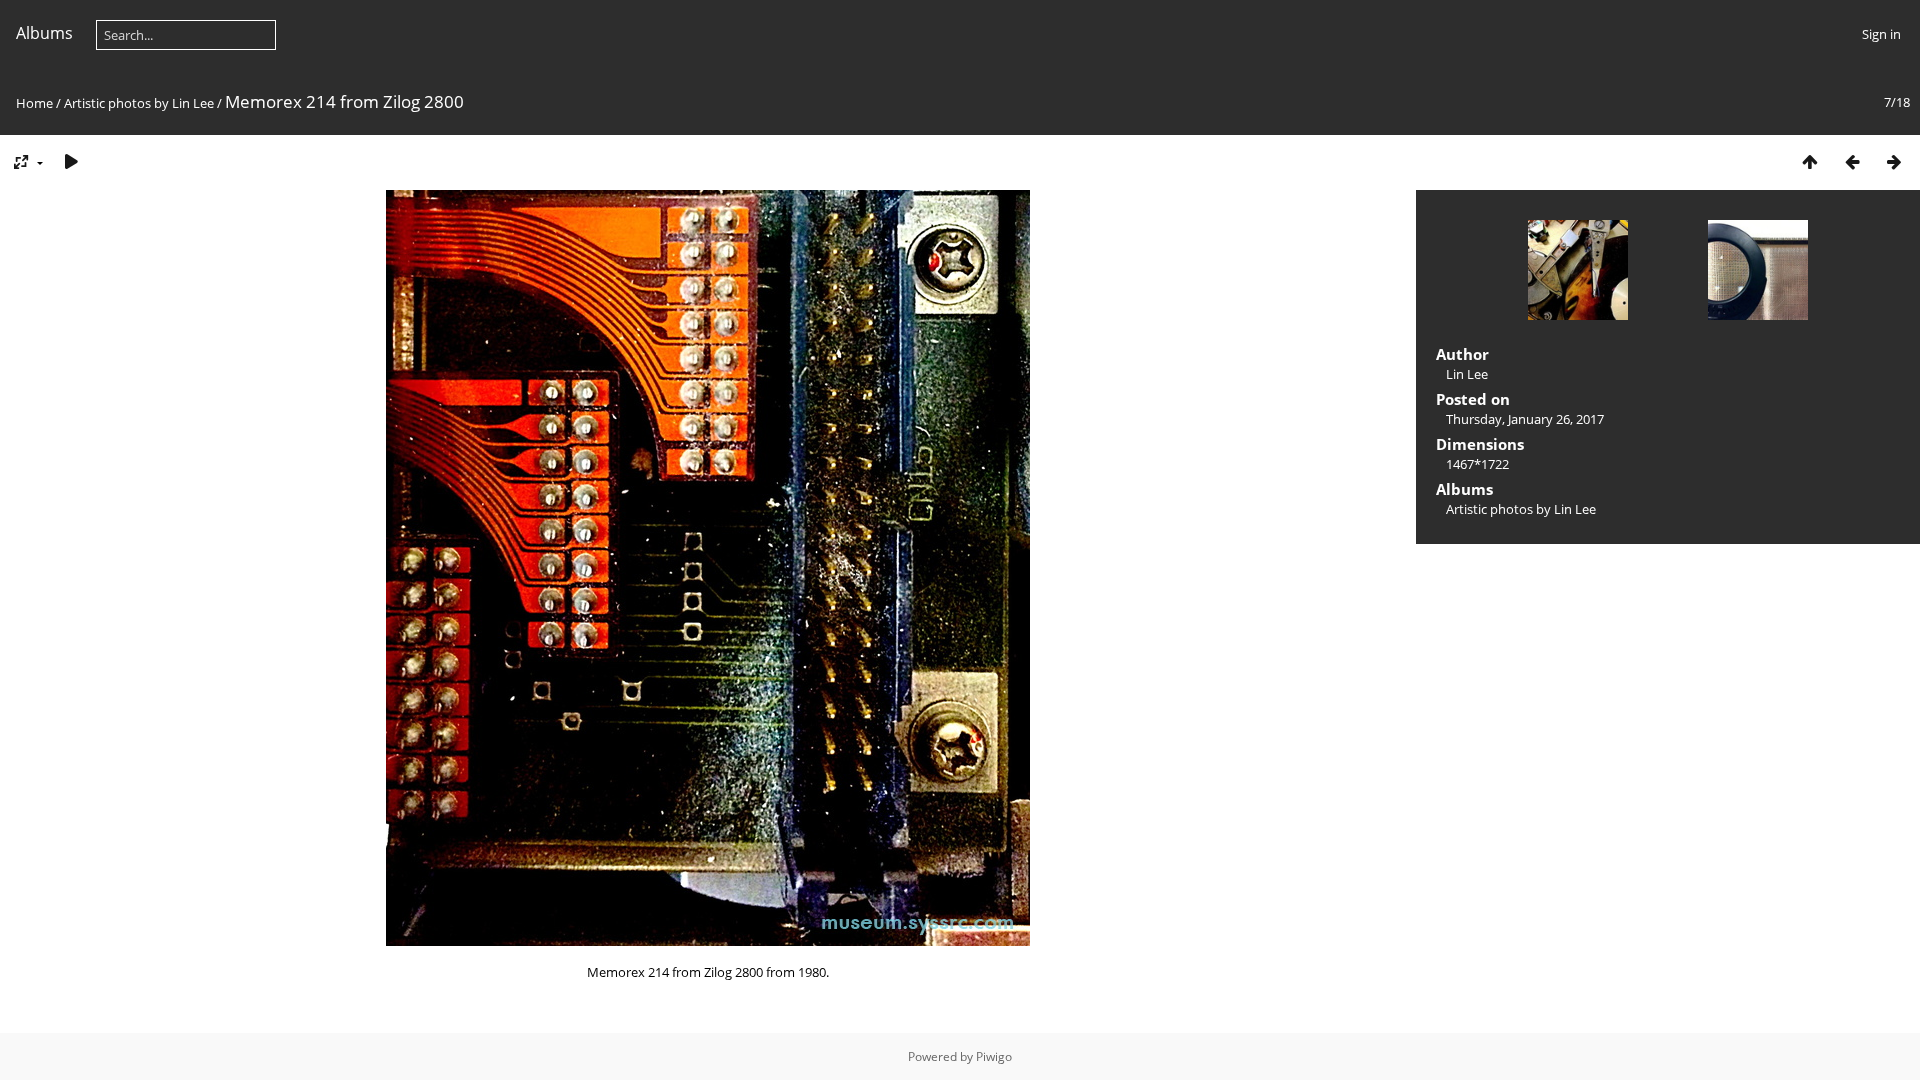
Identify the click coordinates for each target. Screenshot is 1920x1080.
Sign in (1881, 34)
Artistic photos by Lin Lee (139, 103)
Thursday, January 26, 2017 (1525, 419)
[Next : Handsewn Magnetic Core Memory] (1894, 161)
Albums (44, 33)
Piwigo (994, 1056)
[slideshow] (71, 161)
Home (34, 103)
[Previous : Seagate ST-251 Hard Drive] (1852, 161)
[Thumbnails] (1810, 161)
